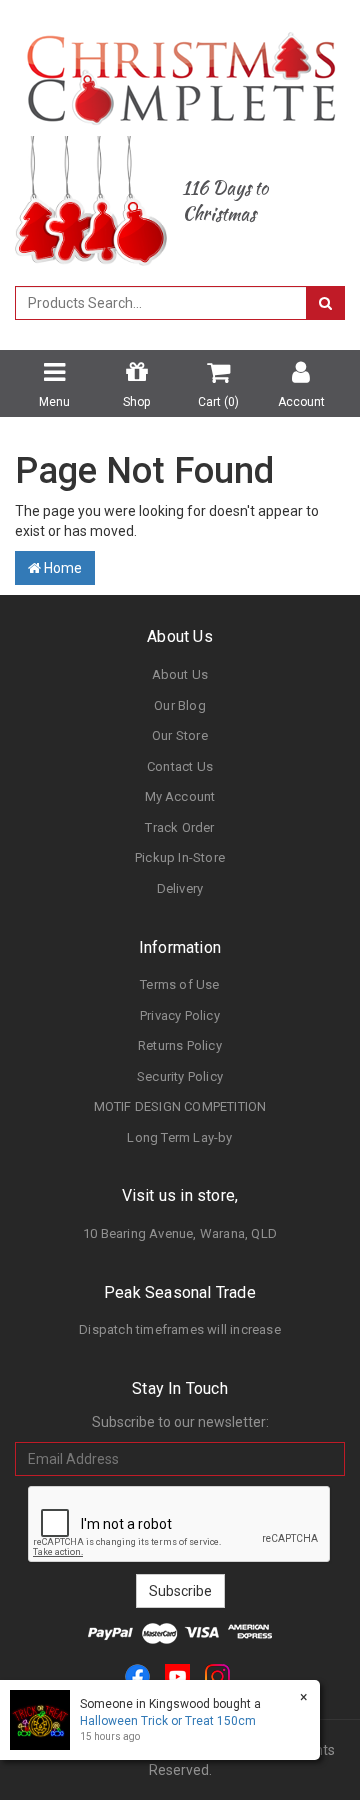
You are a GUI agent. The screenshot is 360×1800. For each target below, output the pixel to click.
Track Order (179, 827)
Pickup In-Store (180, 857)
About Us (180, 674)
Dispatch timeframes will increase (180, 1329)
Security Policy (180, 1076)
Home (61, 568)
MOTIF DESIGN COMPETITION (180, 1106)
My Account (180, 796)
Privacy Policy (180, 1015)
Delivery (180, 888)
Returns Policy (180, 1045)
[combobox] (161, 303)
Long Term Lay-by (179, 1137)
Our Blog (180, 705)
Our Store (180, 735)
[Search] (325, 303)
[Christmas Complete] (180, 72)
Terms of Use (179, 984)
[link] (137, 1675)
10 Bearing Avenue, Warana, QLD (180, 1233)
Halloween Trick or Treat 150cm (168, 1721)
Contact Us (180, 766)
